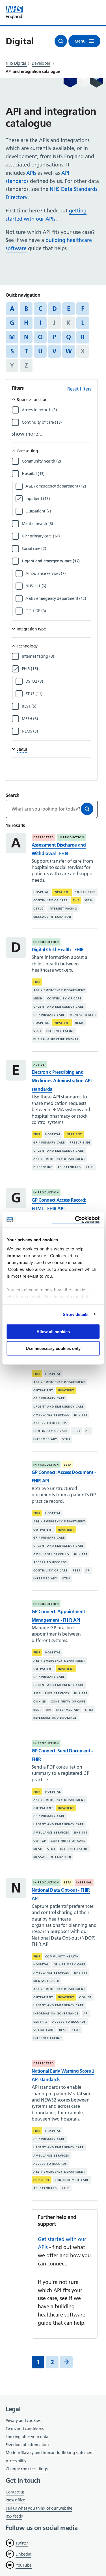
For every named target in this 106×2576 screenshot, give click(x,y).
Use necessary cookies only (53, 1348)
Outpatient (43, 1390)
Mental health (83, 1015)
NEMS (79, 1023)
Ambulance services (51, 1415)
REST (77, 1431)
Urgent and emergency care (59, 1007)
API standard (69, 1167)
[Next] (66, 2362)
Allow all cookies (53, 1332)
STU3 (37, 1031)
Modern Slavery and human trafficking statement (50, 2453)
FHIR (76, 900)
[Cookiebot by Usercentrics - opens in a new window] (75, 1220)
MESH (89, 900)
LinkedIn (23, 2554)
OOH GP (40, 1701)
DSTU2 (39, 909)
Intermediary (45, 1439)
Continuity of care (51, 900)
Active (39, 1065)
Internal (84, 1882)
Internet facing (63, 909)
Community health (62, 1956)
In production (71, 837)
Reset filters (79, 389)
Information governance (56, 2013)
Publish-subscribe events (56, 1039)
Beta (68, 1465)
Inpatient (62, 892)
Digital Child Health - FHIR (58, 950)
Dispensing (43, 1167)
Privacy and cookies (23, 2421)
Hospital (41, 892)
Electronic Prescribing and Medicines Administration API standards (62, 1081)
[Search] (87, 809)
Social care (85, 892)
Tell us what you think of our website (39, 2508)
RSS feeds (14, 2516)
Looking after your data (27, 2437)
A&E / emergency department (59, 990)
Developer (41, 63)
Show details (76, 1314)
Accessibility (16, 2461)
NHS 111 (81, 1415)
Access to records (50, 1423)
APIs (31, 173)
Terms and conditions (25, 2429)
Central (40, 2022)
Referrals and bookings (55, 1718)
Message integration (52, 917)
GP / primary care (49, 1015)
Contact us (15, 2492)
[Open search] (61, 41)
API (88, 1431)
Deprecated (44, 837)
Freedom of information (27, 2445)
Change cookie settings (26, 2469)
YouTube (24, 2565)
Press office (15, 2500)
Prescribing (80, 1143)
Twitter (22, 2543)
